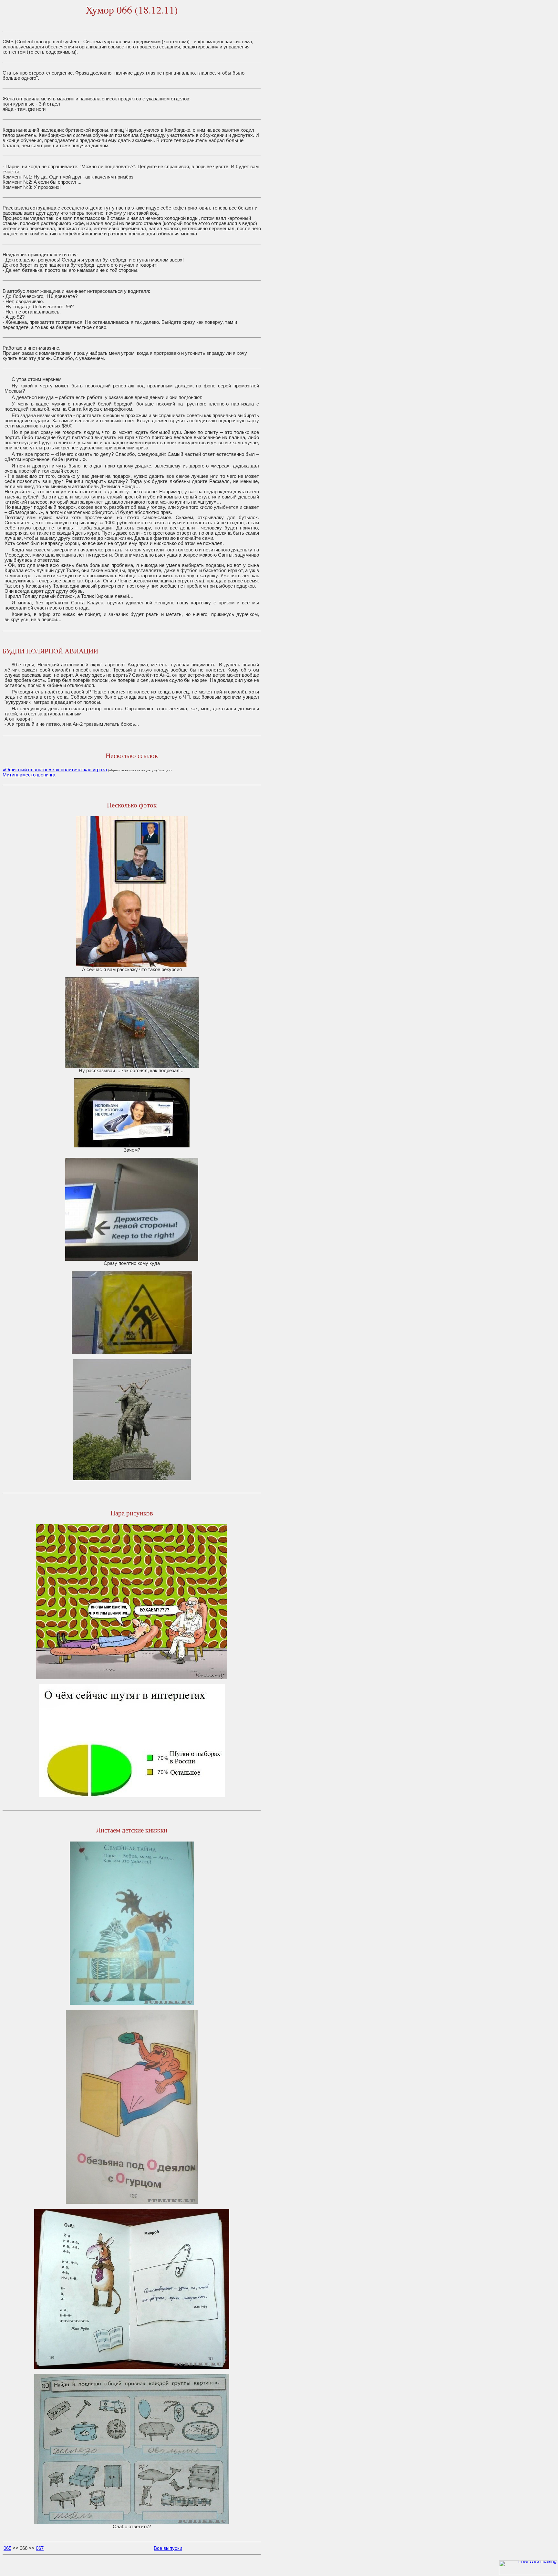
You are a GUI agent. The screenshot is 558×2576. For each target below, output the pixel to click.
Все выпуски (168, 2548)
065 (7, 2548)
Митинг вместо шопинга (29, 775)
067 (40, 2548)
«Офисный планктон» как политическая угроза (55, 770)
